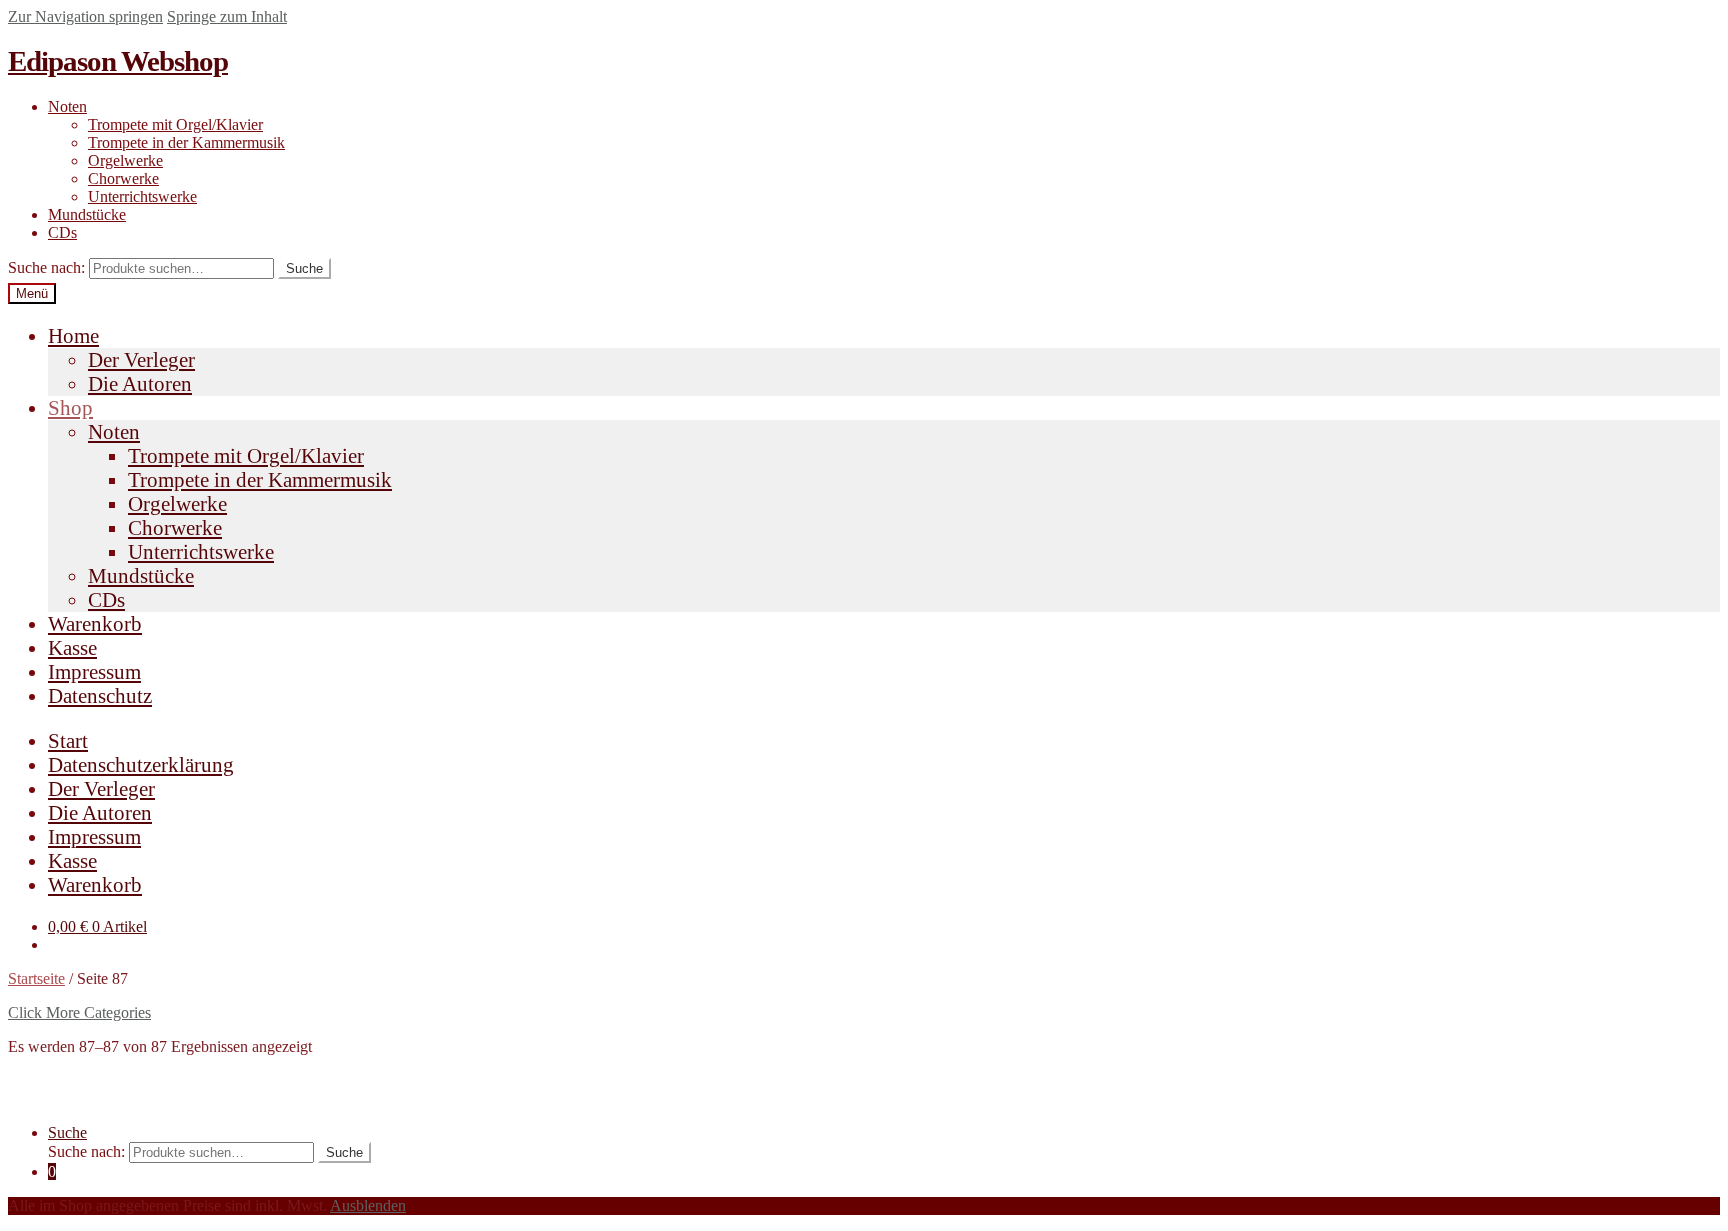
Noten (67, 106)
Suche (304, 268)
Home (73, 335)
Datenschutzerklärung (141, 764)
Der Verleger (141, 359)
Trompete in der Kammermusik (186, 142)
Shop (70, 407)
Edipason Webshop (118, 61)
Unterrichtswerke (142, 196)
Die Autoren (140, 383)
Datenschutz (100, 695)
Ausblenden (368, 1205)
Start (68, 740)
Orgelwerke (125, 160)
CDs (62, 232)
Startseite (36, 978)
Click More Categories (79, 1012)
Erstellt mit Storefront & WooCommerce (135, 1098)
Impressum (94, 671)
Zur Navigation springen (85, 16)
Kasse (72, 647)
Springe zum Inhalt (227, 16)
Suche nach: (46, 267)
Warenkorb (95, 623)
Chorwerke (123, 178)
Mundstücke (87, 214)
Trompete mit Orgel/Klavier (175, 124)
